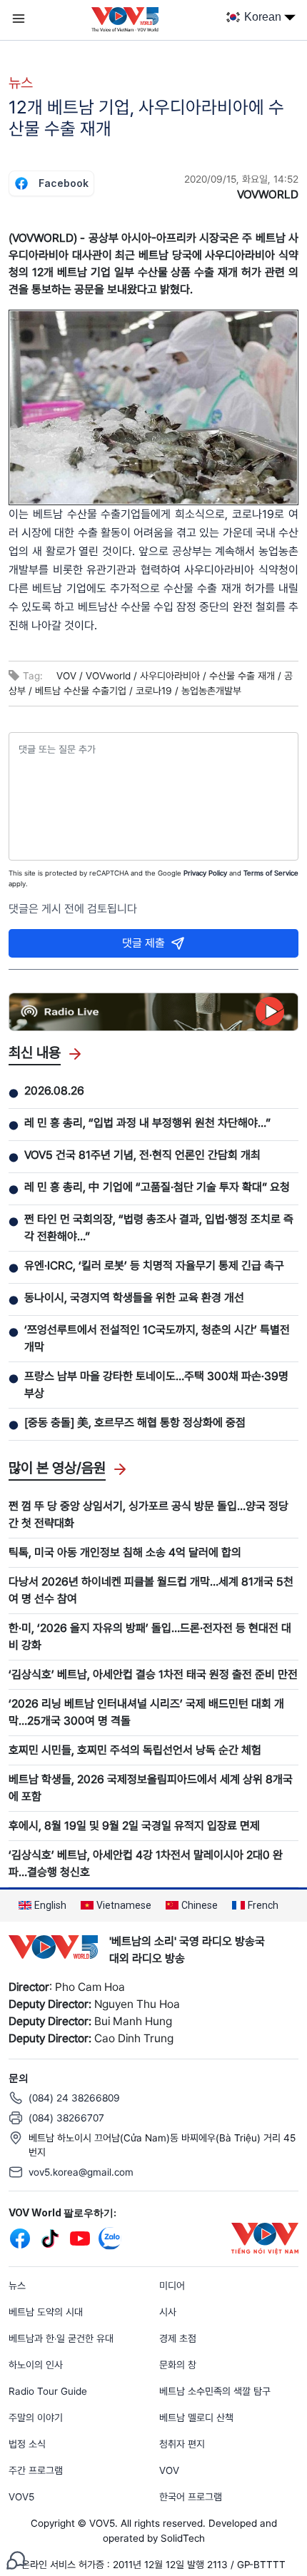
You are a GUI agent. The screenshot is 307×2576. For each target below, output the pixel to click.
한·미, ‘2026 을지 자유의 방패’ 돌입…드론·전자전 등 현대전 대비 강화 (150, 1637)
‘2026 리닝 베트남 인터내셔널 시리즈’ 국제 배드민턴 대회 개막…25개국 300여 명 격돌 (146, 1712)
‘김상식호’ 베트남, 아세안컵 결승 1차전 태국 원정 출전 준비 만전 (153, 1674)
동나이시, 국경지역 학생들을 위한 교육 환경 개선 (134, 1298)
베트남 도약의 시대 (46, 2312)
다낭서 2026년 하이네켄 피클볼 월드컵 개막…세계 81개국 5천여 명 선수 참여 (151, 1590)
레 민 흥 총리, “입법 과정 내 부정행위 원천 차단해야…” (147, 1123)
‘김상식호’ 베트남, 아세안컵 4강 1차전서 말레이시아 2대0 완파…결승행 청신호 (146, 1863)
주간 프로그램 (36, 2470)
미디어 (172, 2286)
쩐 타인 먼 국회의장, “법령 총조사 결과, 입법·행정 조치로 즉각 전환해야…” (159, 1228)
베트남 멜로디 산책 (196, 2418)
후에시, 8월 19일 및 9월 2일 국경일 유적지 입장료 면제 (134, 1826)
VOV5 (21, 2497)
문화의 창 (178, 2365)
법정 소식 (27, 2444)
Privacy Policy (205, 873)
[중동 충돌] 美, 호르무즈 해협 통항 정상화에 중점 (135, 1423)
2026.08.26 (54, 1091)
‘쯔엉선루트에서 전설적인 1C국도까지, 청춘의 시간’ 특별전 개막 (157, 1338)
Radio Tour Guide (48, 2391)
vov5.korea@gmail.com (81, 2172)
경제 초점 (178, 2338)
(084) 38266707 (66, 2118)
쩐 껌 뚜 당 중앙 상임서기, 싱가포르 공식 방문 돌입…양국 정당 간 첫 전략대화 (149, 1515)
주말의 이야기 (36, 2418)
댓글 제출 (144, 943)
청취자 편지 (182, 2444)
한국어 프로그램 (191, 2497)
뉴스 (21, 83)
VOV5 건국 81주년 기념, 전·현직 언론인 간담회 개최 (142, 1155)
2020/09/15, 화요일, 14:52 (241, 179)
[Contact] (16, 2559)
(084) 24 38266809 (74, 2098)
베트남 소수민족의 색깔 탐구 (215, 2391)
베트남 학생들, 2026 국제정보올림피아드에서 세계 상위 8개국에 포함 (151, 1788)
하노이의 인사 (36, 2365)
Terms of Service (271, 873)
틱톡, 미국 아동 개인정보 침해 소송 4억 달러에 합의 (125, 1552)
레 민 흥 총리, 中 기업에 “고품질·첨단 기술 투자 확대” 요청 (157, 1187)
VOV (169, 2470)
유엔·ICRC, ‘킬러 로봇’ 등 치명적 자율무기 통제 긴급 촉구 (154, 1266)
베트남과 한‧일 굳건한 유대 (61, 2338)
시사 (168, 2312)
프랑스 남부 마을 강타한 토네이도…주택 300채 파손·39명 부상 (156, 1385)
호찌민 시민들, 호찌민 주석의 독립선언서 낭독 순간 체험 (135, 1750)
